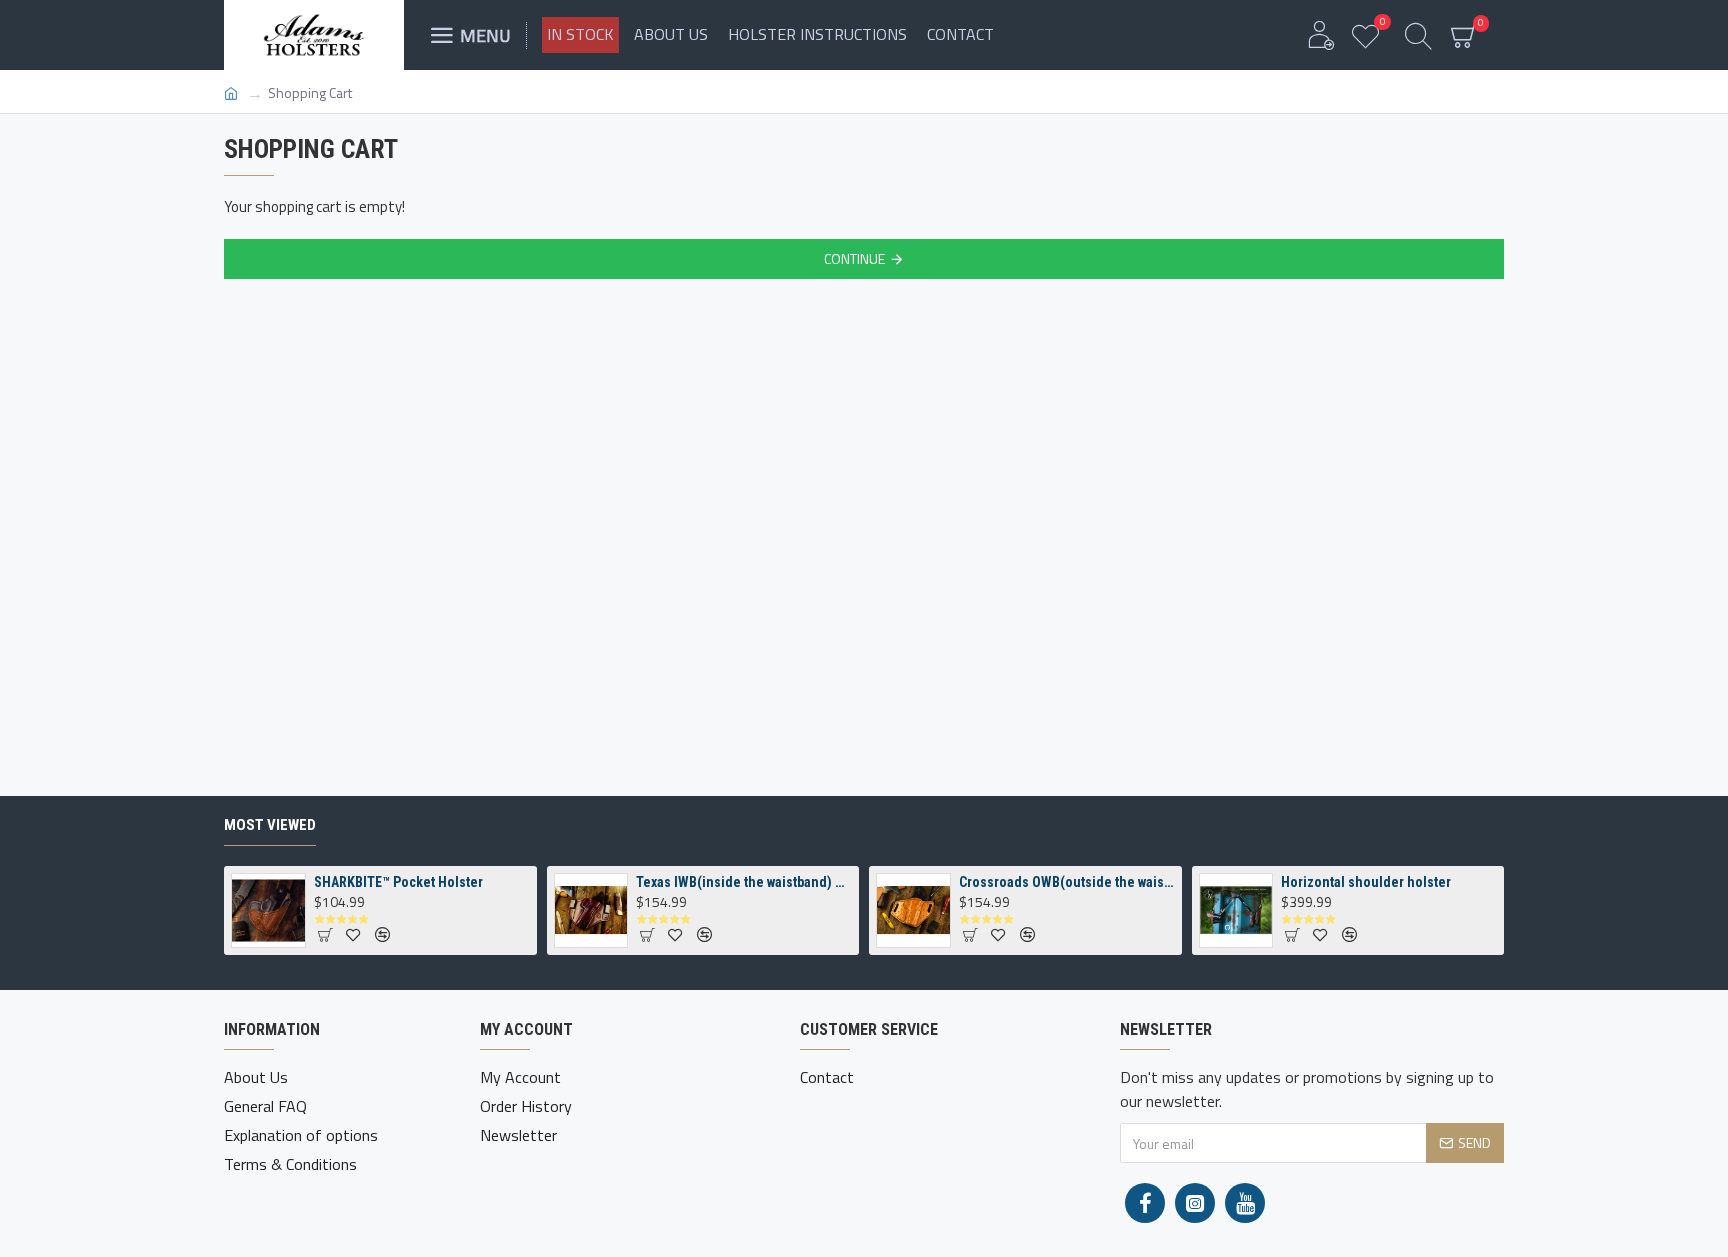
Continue (854, 258)
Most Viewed (270, 825)
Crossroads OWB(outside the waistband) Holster (1067, 882)
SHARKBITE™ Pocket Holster (398, 882)
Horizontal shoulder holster (1366, 882)
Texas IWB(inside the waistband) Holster (744, 882)
